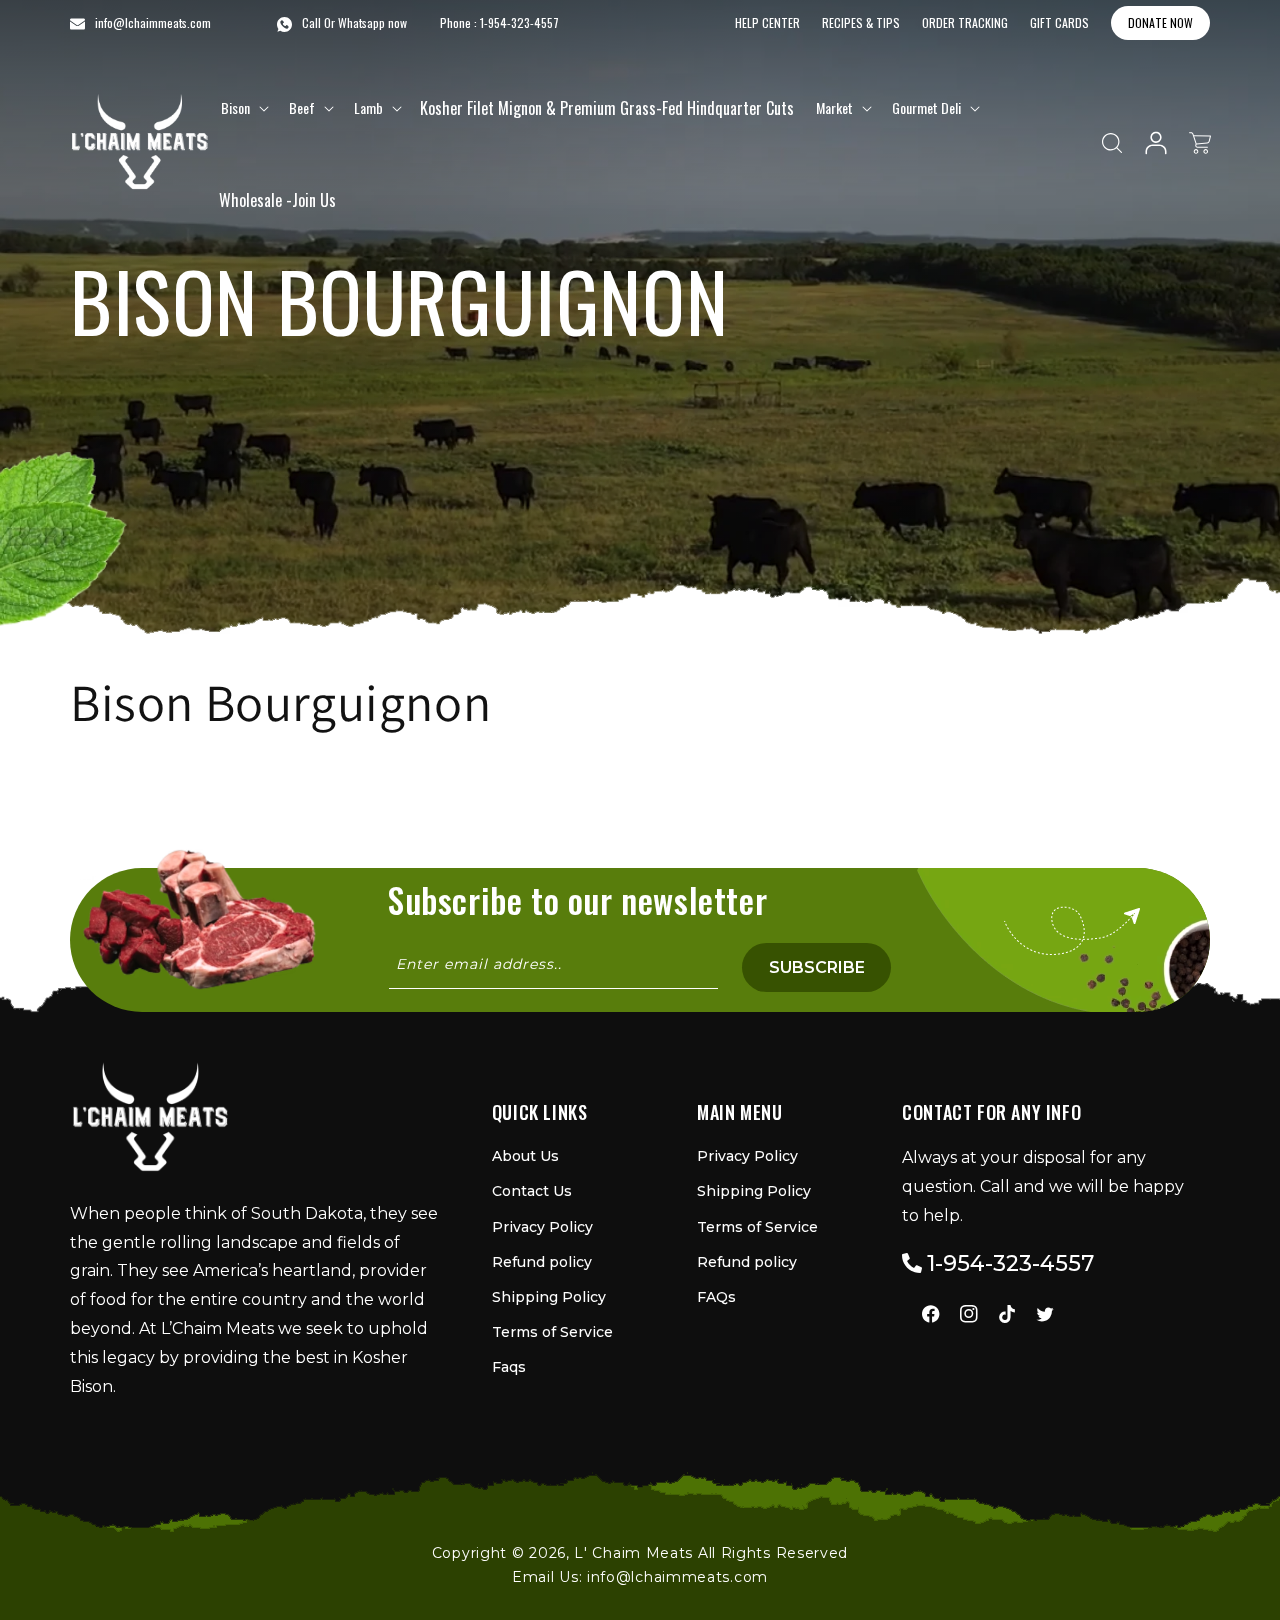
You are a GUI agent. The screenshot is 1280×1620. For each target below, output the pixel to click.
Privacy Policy (542, 1227)
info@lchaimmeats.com (677, 1577)
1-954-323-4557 (519, 22)
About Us (525, 1156)
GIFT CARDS (1059, 22)
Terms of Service (552, 1332)
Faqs (509, 1367)
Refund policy (542, 1262)
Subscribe (817, 967)
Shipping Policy (549, 1297)
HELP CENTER (767, 22)
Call (311, 22)
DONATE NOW (1160, 22)
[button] (243, 108)
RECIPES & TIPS (861, 22)
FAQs (716, 1297)
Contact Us (532, 1191)
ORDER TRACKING (965, 22)
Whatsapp (361, 22)
